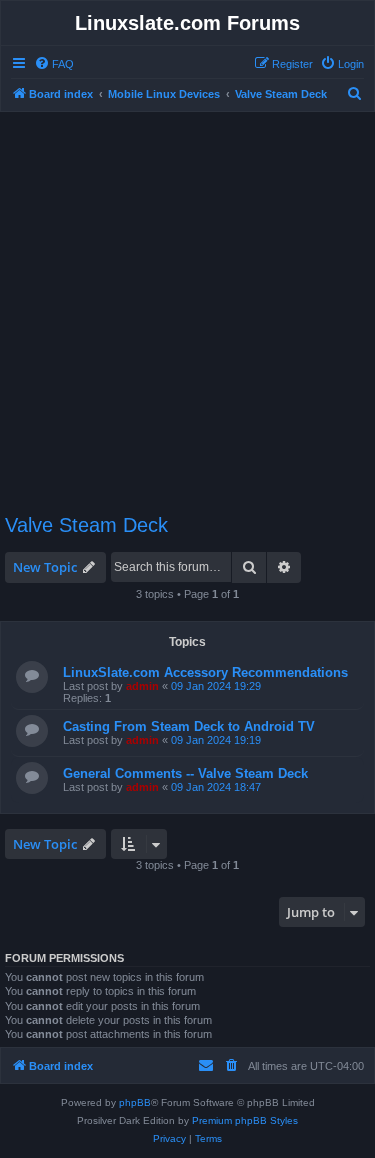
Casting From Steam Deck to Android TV (189, 726)
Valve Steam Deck (86, 525)
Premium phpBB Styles (245, 1120)
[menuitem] (54, 64)
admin (142, 686)
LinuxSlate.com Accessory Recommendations (205, 672)
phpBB (135, 1102)
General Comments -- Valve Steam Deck (185, 773)
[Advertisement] (187, 303)
